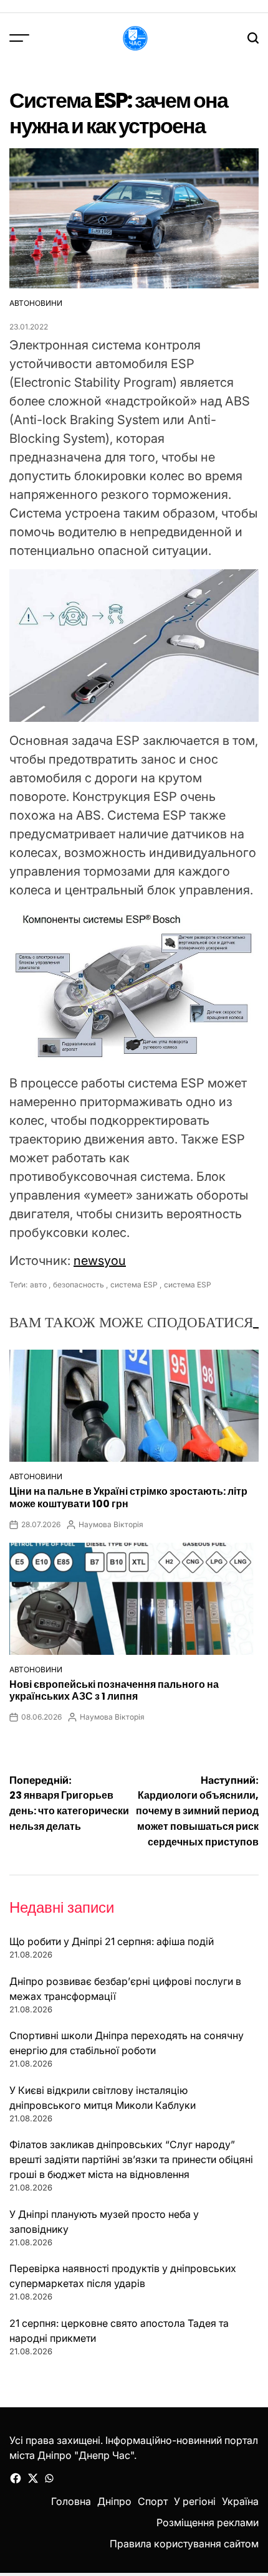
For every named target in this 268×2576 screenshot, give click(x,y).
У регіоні (195, 2501)
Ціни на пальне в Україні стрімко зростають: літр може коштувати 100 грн (128, 1497)
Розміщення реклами (208, 2522)
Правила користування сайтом (184, 2544)
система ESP (134, 1285)
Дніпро (114, 2501)
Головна (71, 2501)
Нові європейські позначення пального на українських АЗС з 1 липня (114, 1690)
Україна (240, 2501)
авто (38, 1285)
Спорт (153, 2501)
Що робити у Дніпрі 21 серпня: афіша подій (112, 1941)
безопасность (79, 1285)
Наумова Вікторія (111, 1524)
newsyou (100, 1261)
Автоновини (36, 303)
